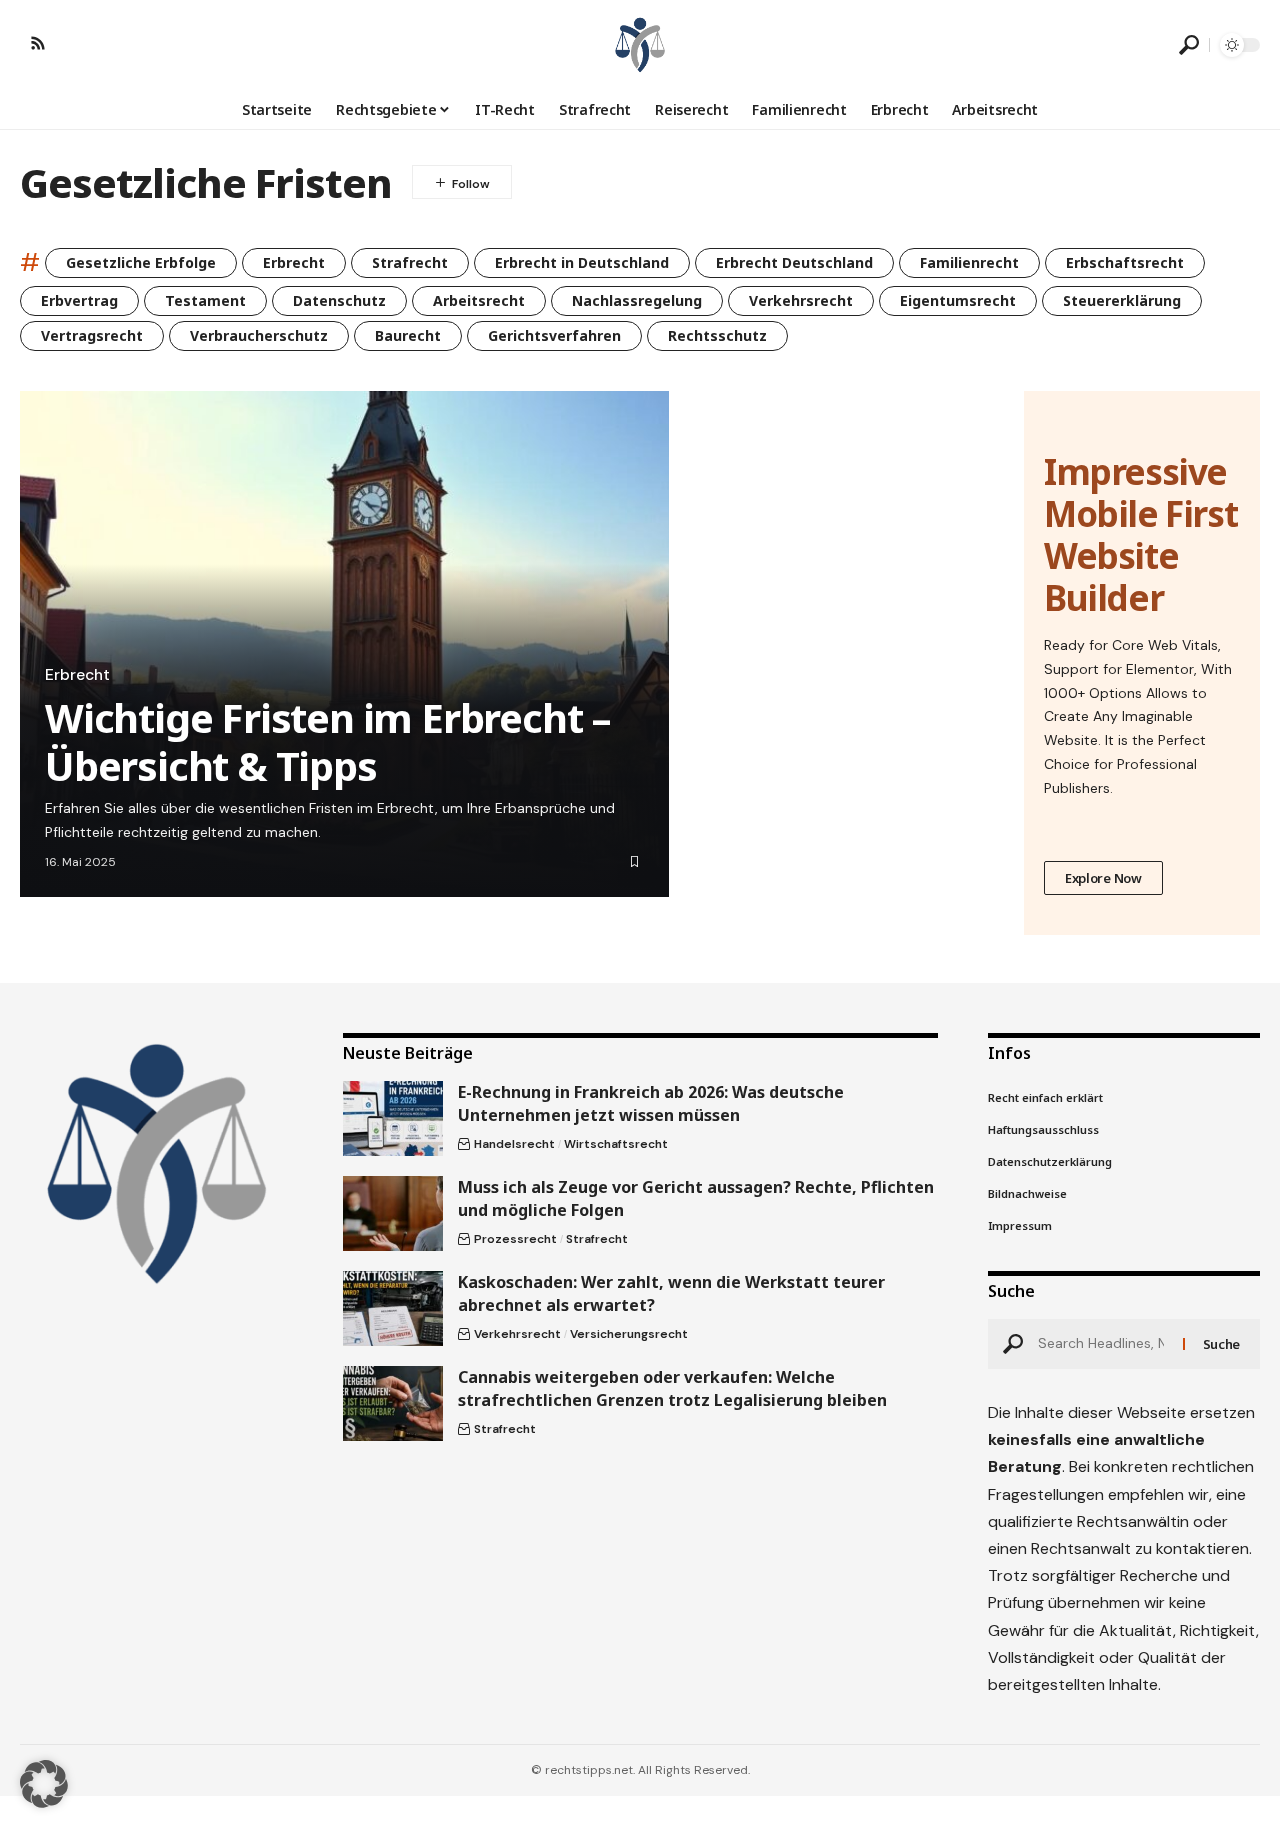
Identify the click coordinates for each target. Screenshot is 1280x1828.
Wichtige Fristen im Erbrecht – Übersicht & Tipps (328, 741)
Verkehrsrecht (801, 300)
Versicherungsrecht (629, 1334)
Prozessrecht (515, 1239)
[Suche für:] (1103, 1344)
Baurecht (408, 335)
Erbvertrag (79, 300)
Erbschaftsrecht (1125, 262)
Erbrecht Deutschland (794, 262)
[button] (1189, 45)
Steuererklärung (1122, 300)
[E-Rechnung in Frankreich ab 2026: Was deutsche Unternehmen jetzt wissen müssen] (393, 1118)
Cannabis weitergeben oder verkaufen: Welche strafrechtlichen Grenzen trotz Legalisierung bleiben (672, 1388)
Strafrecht (410, 262)
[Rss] (38, 43)
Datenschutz (339, 300)
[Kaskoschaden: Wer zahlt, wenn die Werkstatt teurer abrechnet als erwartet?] (393, 1308)
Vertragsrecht (92, 335)
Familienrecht (969, 262)
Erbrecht (294, 262)
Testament (205, 300)
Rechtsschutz (717, 335)
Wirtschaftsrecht (616, 1144)
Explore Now (1103, 878)
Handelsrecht (514, 1144)
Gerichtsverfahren (554, 335)
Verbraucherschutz (259, 335)
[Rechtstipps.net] (640, 45)
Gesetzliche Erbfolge (141, 262)
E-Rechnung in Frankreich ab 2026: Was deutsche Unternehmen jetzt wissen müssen (651, 1103)
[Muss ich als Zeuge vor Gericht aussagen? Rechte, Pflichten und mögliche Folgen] (393, 1213)
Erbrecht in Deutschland (582, 262)
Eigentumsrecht (958, 300)
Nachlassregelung (637, 300)
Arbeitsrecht (479, 300)
